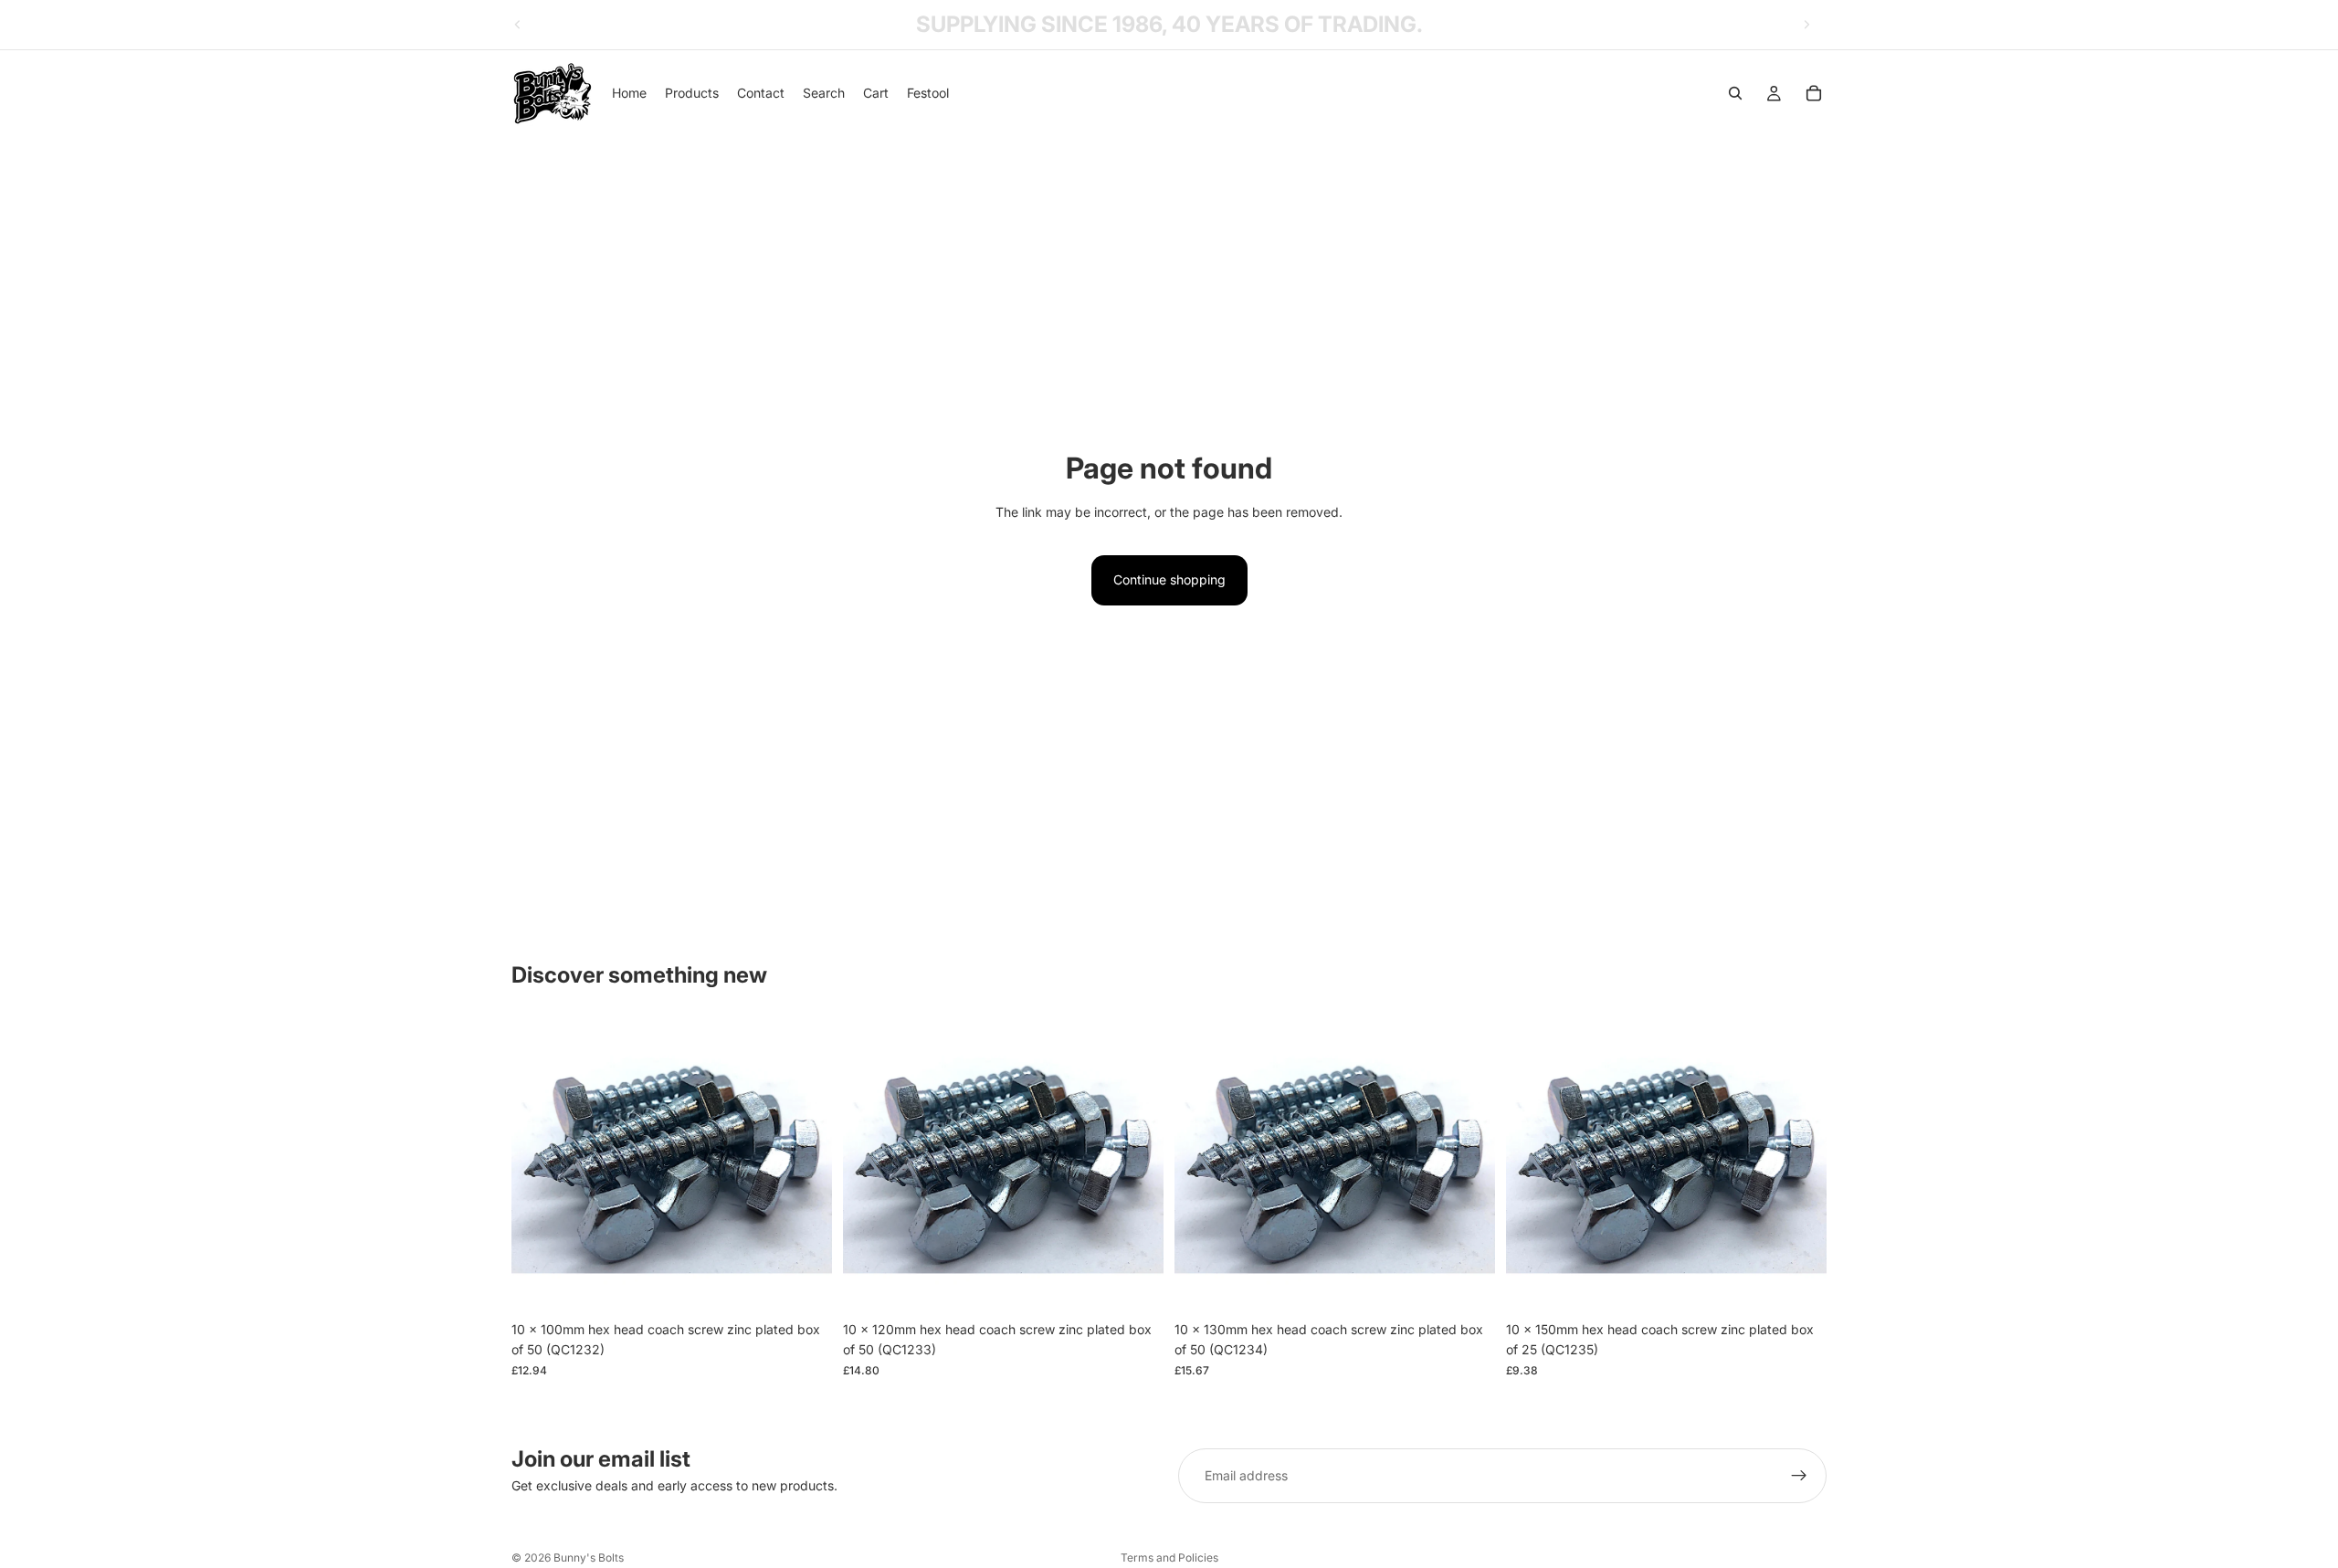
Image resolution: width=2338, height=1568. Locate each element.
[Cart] (1814, 93)
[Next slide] (1806, 25)
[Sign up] (1799, 1476)
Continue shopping (1169, 579)
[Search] (1735, 93)
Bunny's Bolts (589, 1557)
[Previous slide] (518, 25)
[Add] (804, 1284)
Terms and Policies (1169, 1557)
